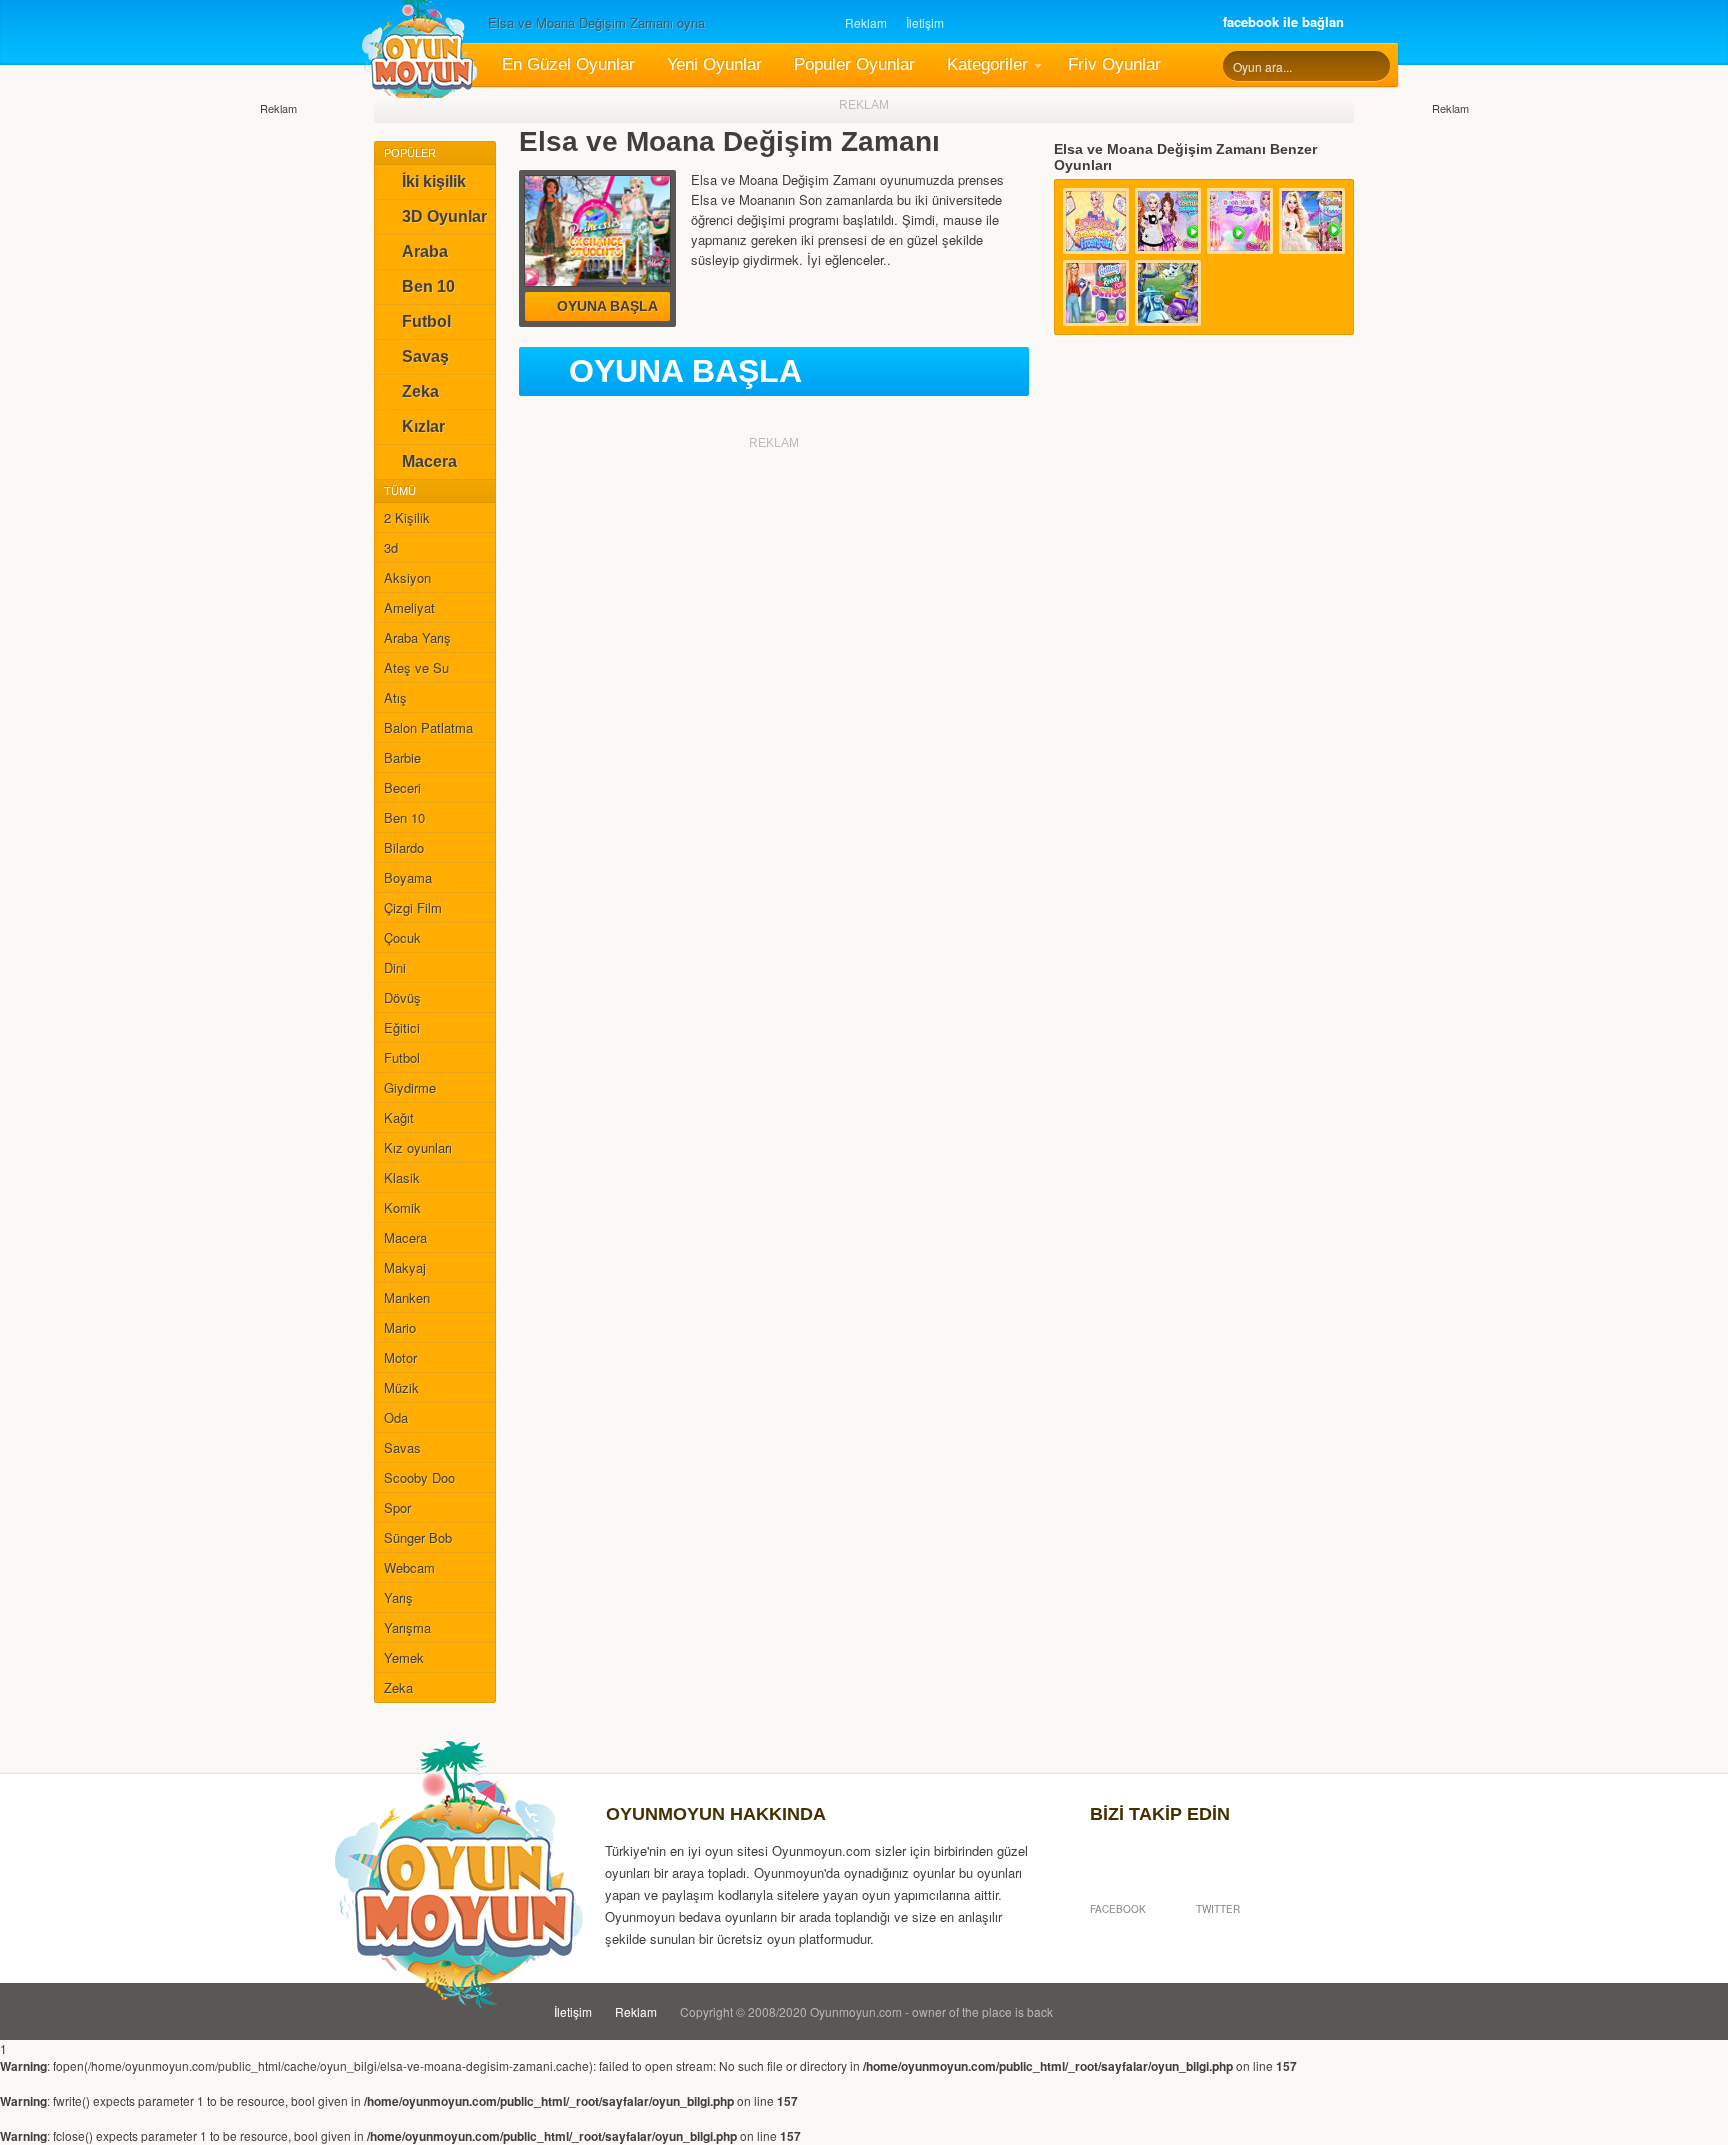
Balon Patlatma (428, 727)
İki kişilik (434, 181)
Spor (397, 1507)
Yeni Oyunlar (714, 64)
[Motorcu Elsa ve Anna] (1168, 293)
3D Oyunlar (444, 216)
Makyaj (405, 1267)
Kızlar (423, 426)
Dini (395, 967)
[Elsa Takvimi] (1096, 221)
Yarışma (407, 1627)
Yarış (398, 1597)
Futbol (426, 321)
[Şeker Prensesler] (1240, 221)
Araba (425, 251)
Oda (396, 1417)
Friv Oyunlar (1114, 64)
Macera (429, 461)
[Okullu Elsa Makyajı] (1096, 293)
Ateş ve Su (416, 667)
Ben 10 (428, 286)
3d (391, 547)
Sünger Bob (418, 1537)
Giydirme (410, 1087)
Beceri (402, 787)
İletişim (925, 22)
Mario (400, 1327)
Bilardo (404, 847)
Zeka (420, 391)
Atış (395, 697)
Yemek (404, 1657)
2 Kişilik (407, 517)
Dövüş (402, 997)
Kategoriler (987, 64)
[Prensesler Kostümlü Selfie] (1168, 221)
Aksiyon (407, 577)
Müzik (401, 1387)
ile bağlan (1283, 21)
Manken (407, 1297)
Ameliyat (409, 607)
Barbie (402, 757)
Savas (402, 1447)
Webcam (409, 1567)
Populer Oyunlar (854, 64)
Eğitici (402, 1027)
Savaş (425, 356)
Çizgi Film (413, 907)
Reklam (866, 22)
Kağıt (399, 1117)
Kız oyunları (418, 1147)
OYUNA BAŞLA (685, 371)
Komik (402, 1207)
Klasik (402, 1177)
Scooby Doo (419, 1477)
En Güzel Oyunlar (568, 64)
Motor (400, 1357)
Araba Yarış (417, 637)
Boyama (408, 877)
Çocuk (402, 937)
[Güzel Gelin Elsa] (1312, 221)
